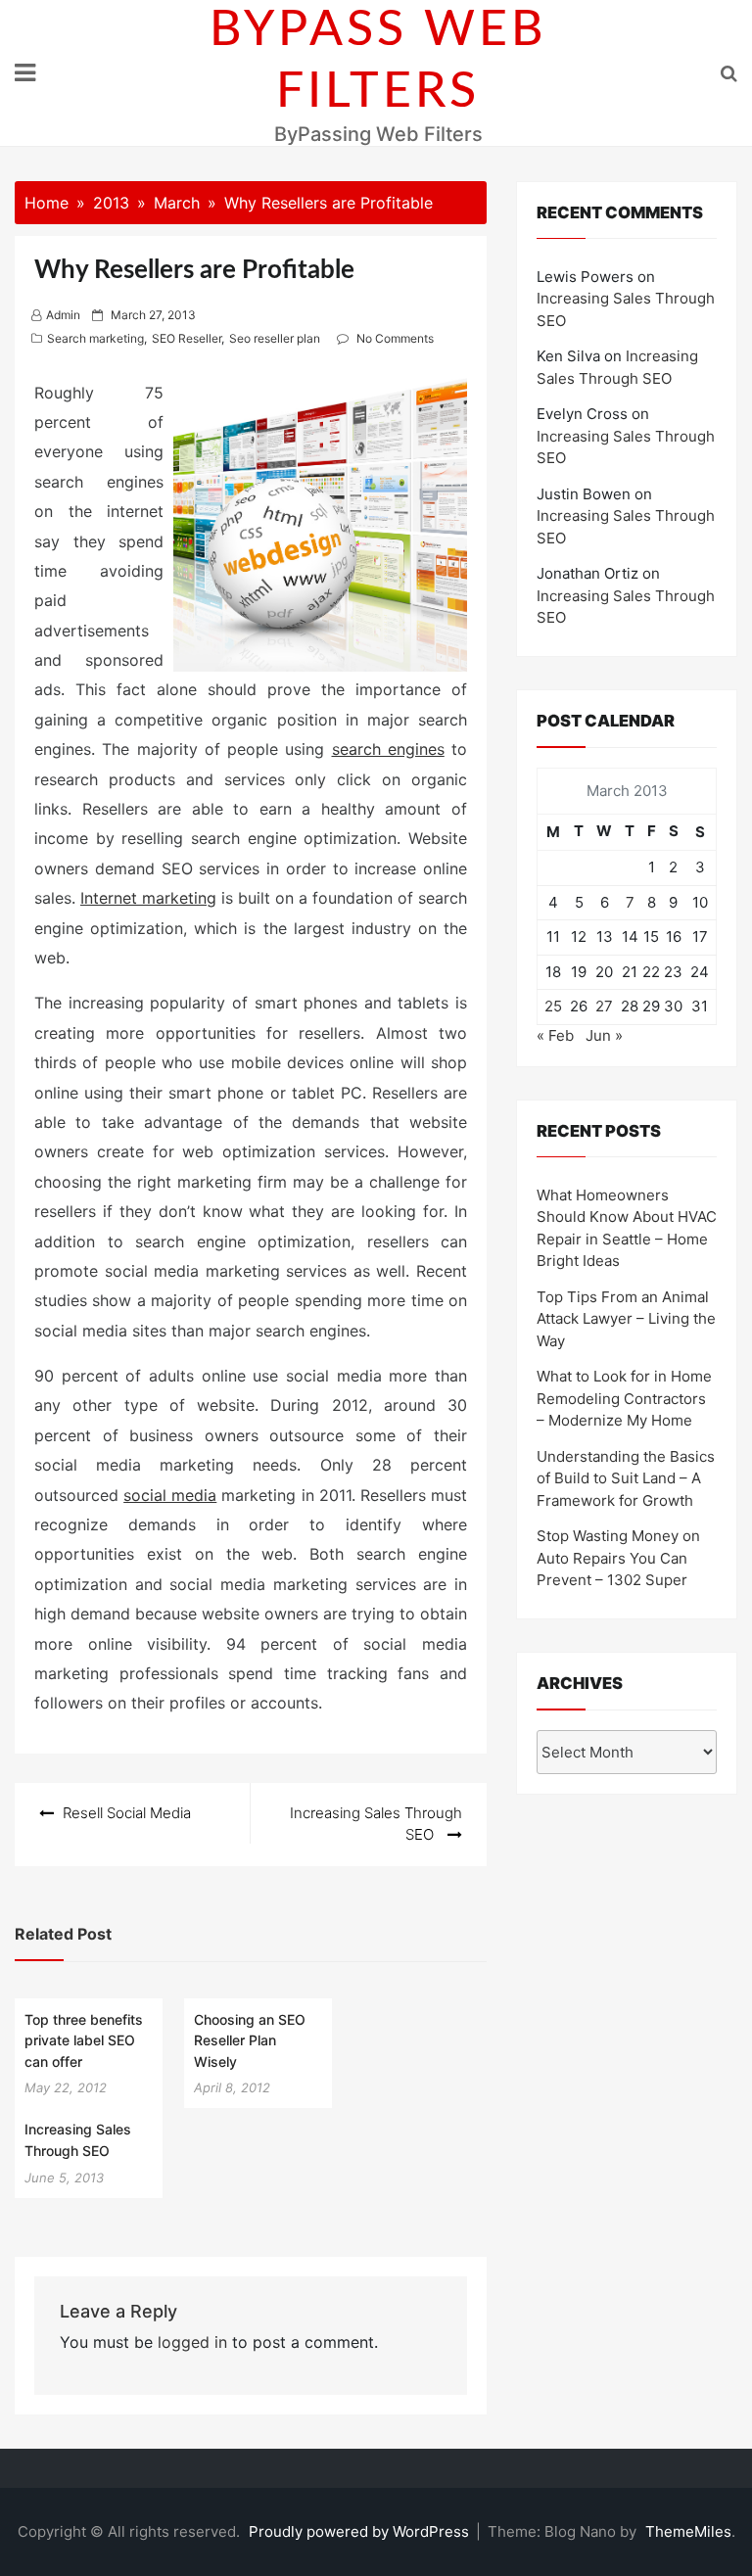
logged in (192, 2342)
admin (63, 315)
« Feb (555, 1035)
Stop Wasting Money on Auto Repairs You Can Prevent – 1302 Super (618, 1558)
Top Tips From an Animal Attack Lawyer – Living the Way (626, 1319)
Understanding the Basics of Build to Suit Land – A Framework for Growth (626, 1478)
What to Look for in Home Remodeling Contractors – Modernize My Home (624, 1398)
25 (553, 1006)
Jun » (604, 1035)
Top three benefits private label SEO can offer (84, 2040)
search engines (388, 749)
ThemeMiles (688, 2531)
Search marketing (95, 338)
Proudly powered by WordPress (361, 2531)
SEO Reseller (187, 338)
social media (170, 1495)
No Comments (395, 338)
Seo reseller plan (275, 338)
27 (604, 1006)
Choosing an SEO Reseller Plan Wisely (250, 2040)
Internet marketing (148, 898)
